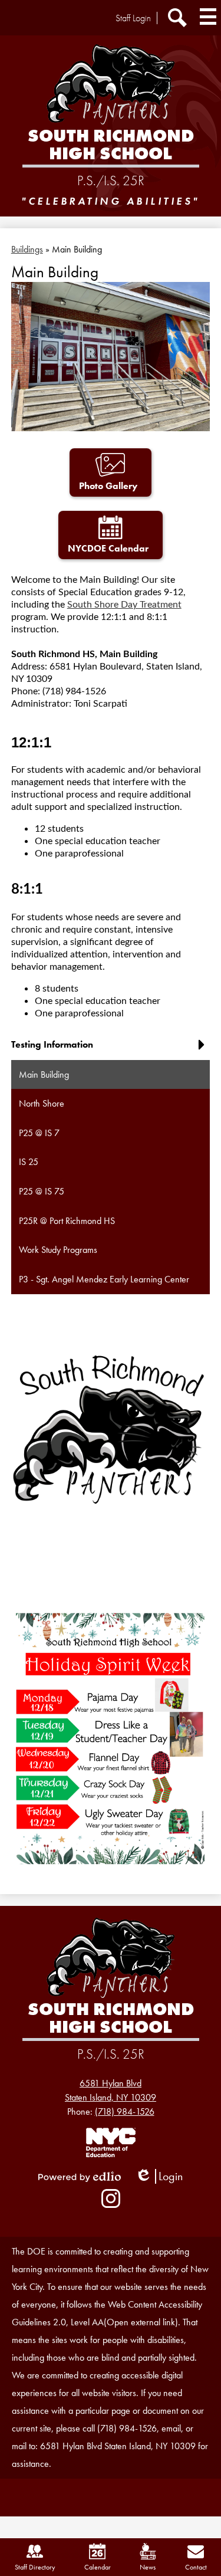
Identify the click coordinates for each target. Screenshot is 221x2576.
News (148, 2567)
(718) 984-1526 (125, 2111)
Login (159, 2176)
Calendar (98, 2567)
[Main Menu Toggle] (208, 17)
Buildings (27, 249)
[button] (111, 1049)
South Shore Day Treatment (124, 605)
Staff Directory (35, 2567)
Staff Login (133, 18)
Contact (196, 2567)
